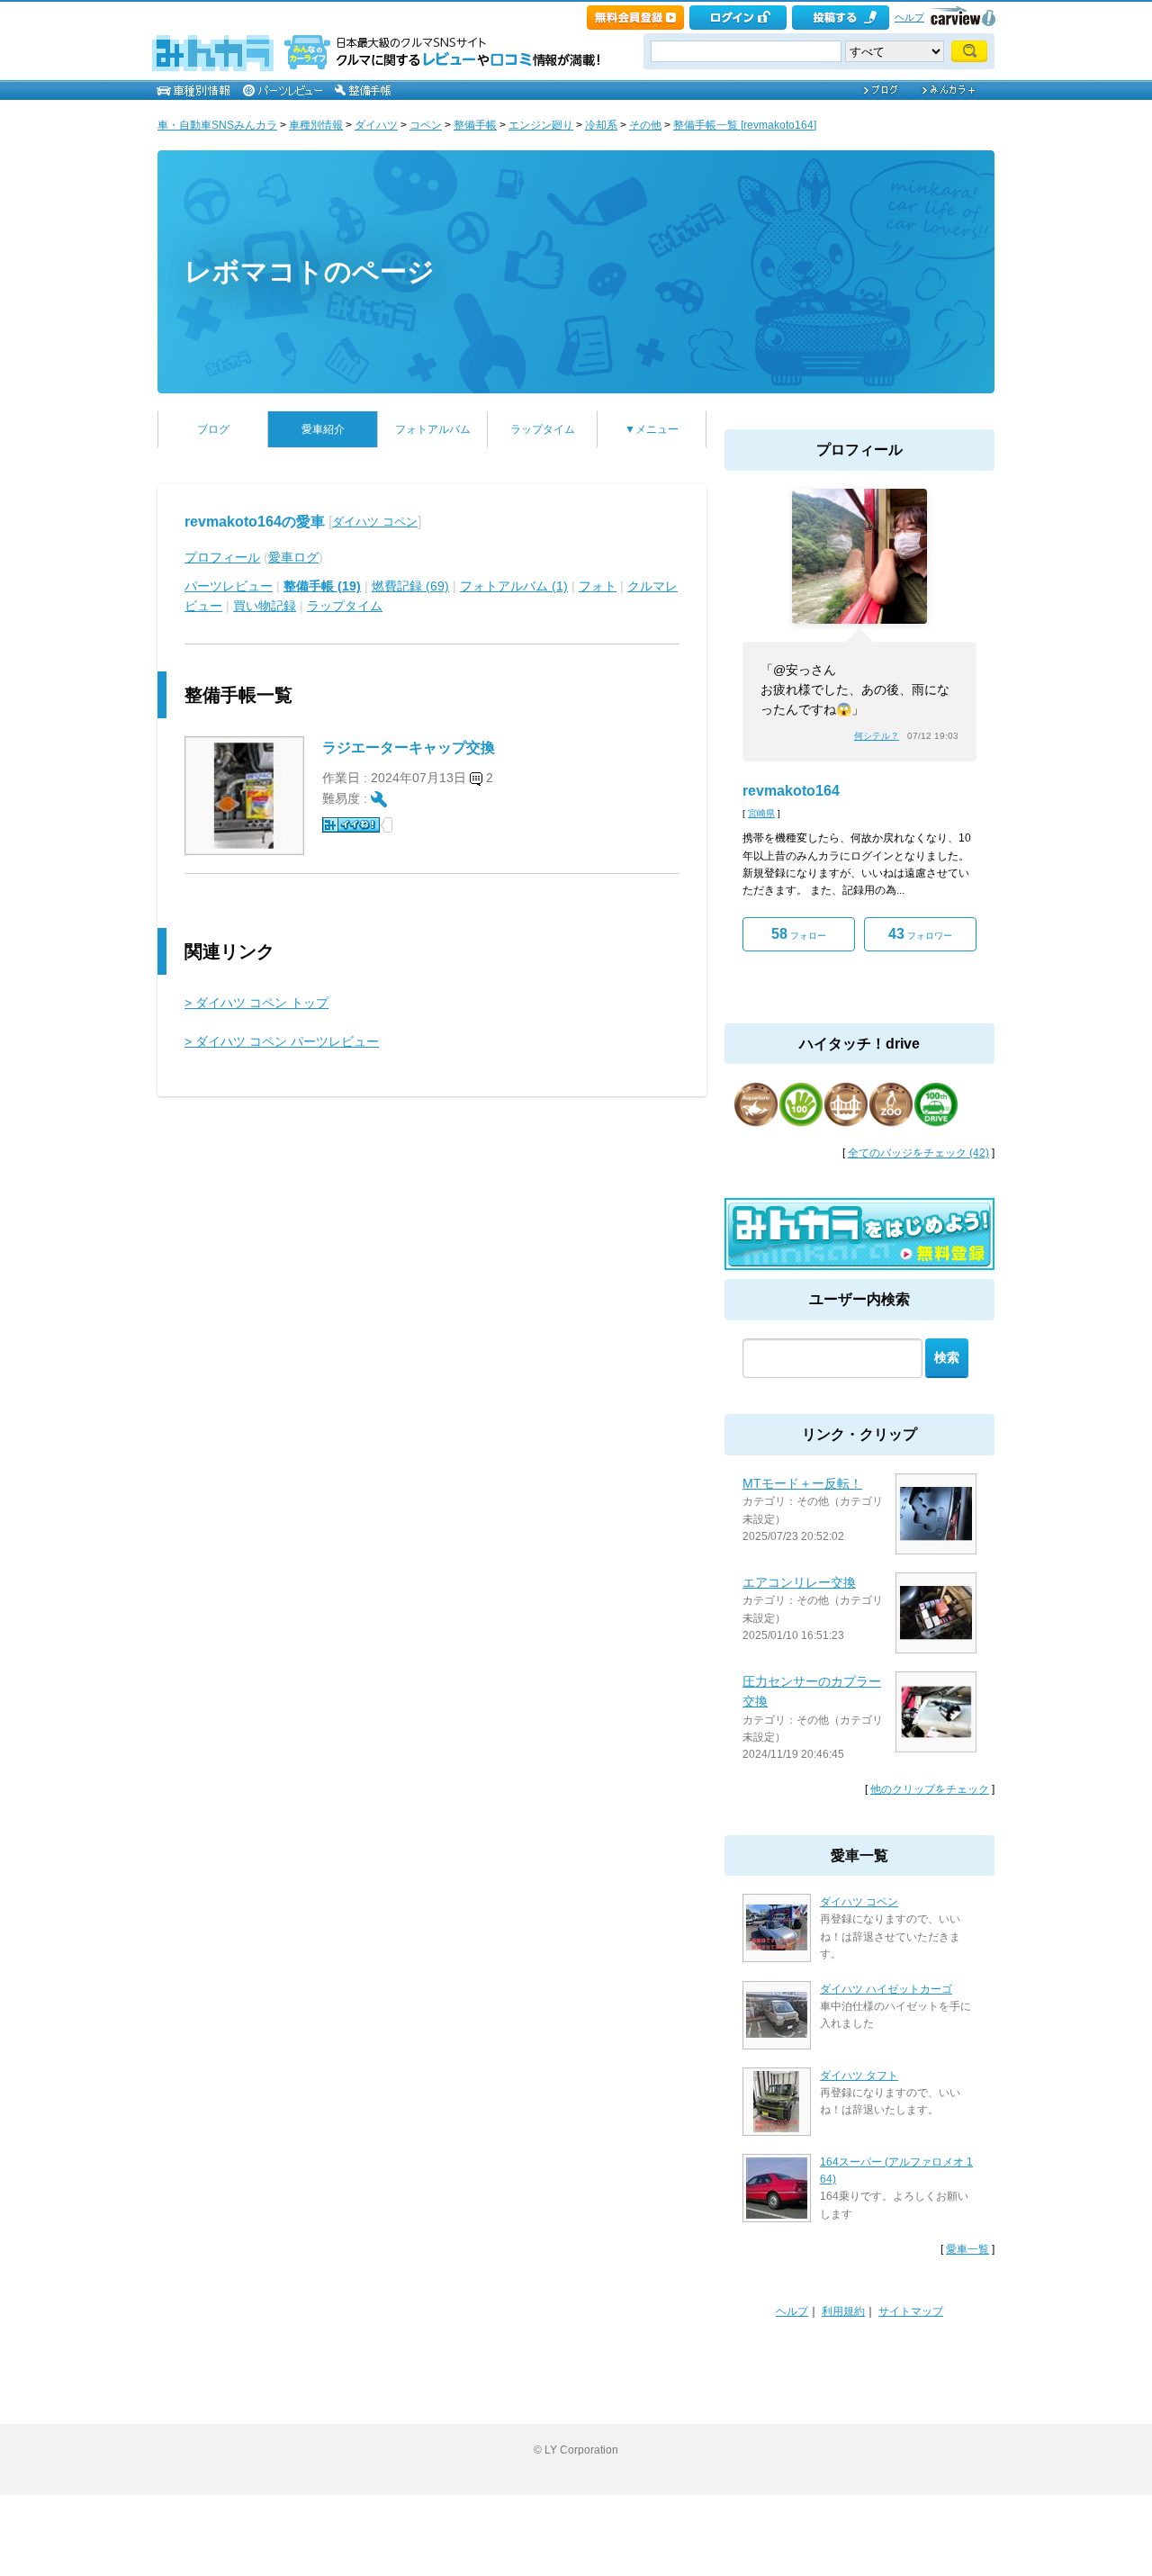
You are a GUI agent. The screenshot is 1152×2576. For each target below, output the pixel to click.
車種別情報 (316, 125)
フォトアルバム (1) (514, 586)
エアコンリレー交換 (799, 1582)
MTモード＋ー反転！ (802, 1483)
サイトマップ (911, 2311)
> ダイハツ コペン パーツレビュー (282, 1041)
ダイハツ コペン (375, 522)
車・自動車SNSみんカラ (217, 125)
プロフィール (222, 557)
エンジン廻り (541, 125)
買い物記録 (265, 606)
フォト (598, 586)
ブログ (213, 429)
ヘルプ (909, 17)
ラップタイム (543, 429)
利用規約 (843, 2311)
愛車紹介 (323, 429)
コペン (426, 125)
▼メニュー (652, 429)
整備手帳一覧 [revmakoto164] (745, 125)
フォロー (799, 934)
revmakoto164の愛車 (255, 522)
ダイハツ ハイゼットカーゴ (886, 1989)
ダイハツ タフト (859, 2076)
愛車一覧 (967, 2249)
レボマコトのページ (310, 271)
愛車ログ (293, 557)
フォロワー (920, 934)
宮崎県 (761, 813)
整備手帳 (475, 125)
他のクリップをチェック (930, 1789)
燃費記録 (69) (410, 586)
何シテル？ (877, 736)
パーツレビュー (229, 586)
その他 (645, 125)
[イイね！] (351, 825)
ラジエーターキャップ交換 (409, 748)
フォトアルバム (433, 429)
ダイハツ (376, 125)
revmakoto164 (791, 791)
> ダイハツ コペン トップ (256, 1003)
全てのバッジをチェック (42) (918, 1153)
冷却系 (601, 125)
